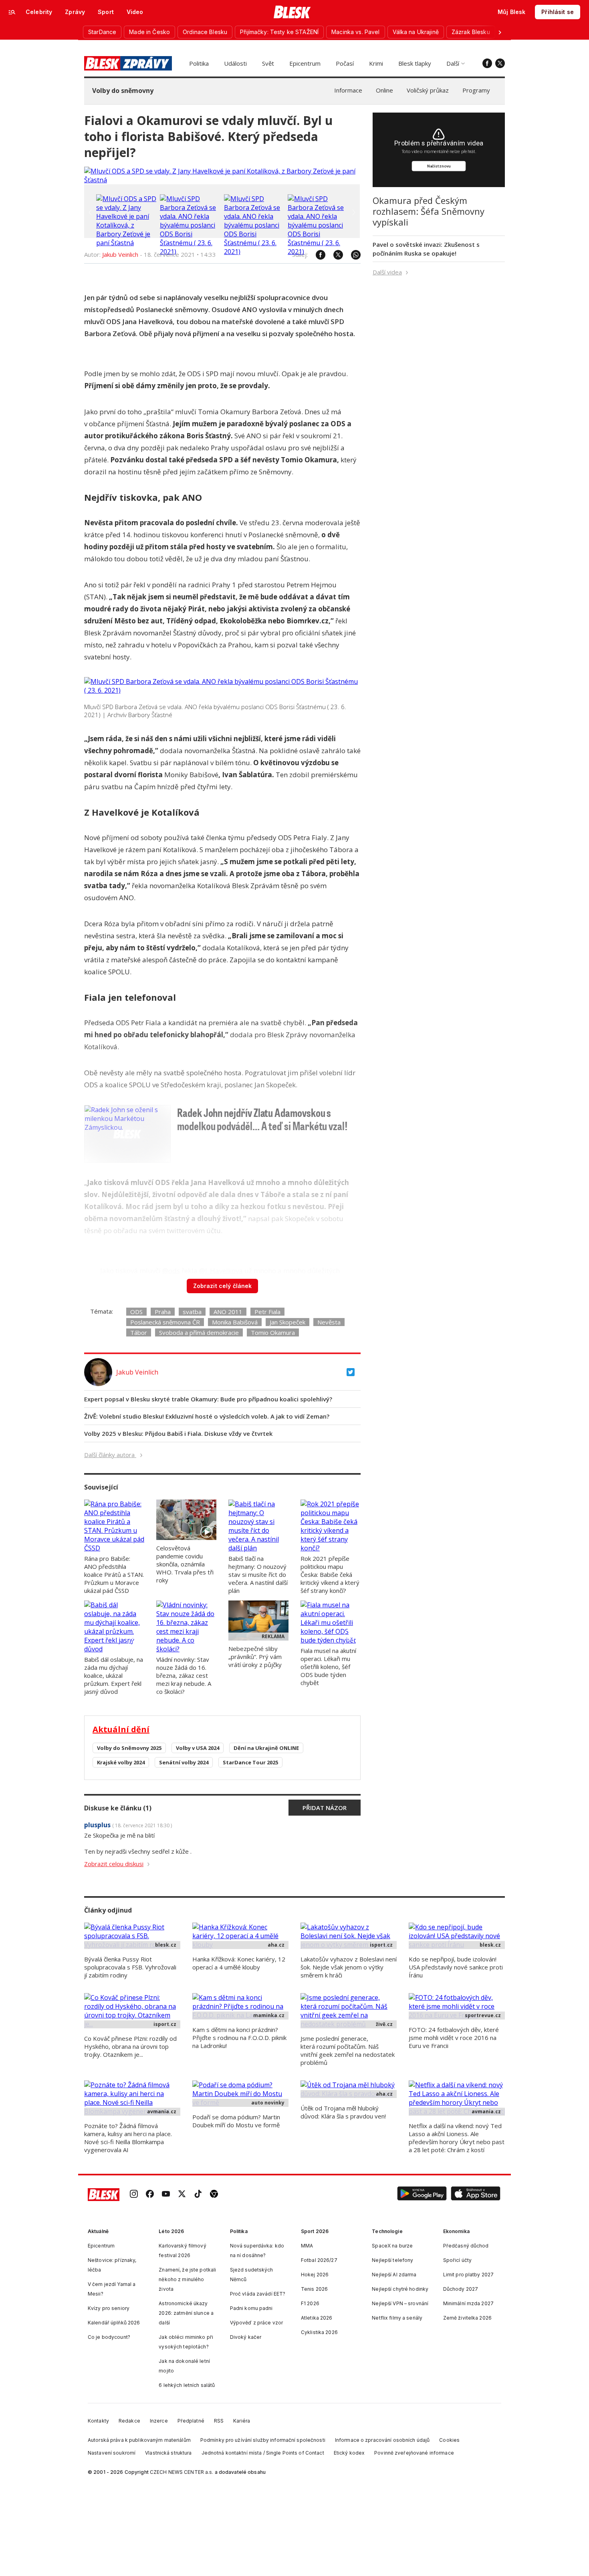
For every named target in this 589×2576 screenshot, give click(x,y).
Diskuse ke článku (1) (118, 1808)
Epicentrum (305, 63)
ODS (136, 1312)
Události (235, 63)
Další (453, 63)
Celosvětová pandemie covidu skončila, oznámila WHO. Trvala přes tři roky (185, 1564)
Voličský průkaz (428, 90)
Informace (348, 90)
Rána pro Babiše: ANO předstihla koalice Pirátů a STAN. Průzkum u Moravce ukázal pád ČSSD (114, 1574)
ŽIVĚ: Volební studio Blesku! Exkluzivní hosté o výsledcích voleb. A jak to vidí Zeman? (207, 1416)
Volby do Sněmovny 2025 (129, 1748)
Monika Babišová (235, 1322)
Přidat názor (325, 1808)
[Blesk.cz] (292, 12)
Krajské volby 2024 (121, 1762)
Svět (268, 63)
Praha (163, 1312)
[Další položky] (500, 32)
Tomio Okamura (273, 1332)
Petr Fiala (267, 1312)
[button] (422, 2195)
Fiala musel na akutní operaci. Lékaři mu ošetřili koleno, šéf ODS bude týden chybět (328, 1667)
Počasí (345, 63)
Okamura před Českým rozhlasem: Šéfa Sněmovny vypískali (429, 211)
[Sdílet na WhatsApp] (352, 255)
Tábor (139, 1332)
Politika (199, 63)
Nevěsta (329, 1322)
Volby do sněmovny (123, 91)
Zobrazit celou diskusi (114, 1864)
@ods (171, 1271)
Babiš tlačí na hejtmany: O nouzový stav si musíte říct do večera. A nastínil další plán (258, 1574)
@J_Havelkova (221, 1271)
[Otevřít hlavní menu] (12, 12)
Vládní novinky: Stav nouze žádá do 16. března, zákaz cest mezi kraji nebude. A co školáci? (184, 1675)
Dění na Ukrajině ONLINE (266, 1748)
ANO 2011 (228, 1312)
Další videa (387, 272)
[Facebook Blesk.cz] (487, 63)
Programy (476, 90)
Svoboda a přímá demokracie (199, 1332)
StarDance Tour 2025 (250, 1762)
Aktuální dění (121, 1729)
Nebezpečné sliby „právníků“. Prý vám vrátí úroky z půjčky (255, 1657)
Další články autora (110, 1455)
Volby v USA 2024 (198, 1748)
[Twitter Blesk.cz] (500, 63)
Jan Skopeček (287, 1322)
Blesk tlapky (415, 63)
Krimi (376, 63)
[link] (134, 2195)
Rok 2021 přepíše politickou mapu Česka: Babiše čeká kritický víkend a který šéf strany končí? (330, 1574)
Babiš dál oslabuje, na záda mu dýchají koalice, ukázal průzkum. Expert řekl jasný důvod (114, 1675)
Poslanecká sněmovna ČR (165, 1322)
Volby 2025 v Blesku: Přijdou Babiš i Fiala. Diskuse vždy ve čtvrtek (178, 1433)
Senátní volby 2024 (184, 1762)
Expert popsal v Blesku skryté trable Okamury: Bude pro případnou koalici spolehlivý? (208, 1399)
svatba (192, 1312)
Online (384, 90)
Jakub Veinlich (120, 254)
